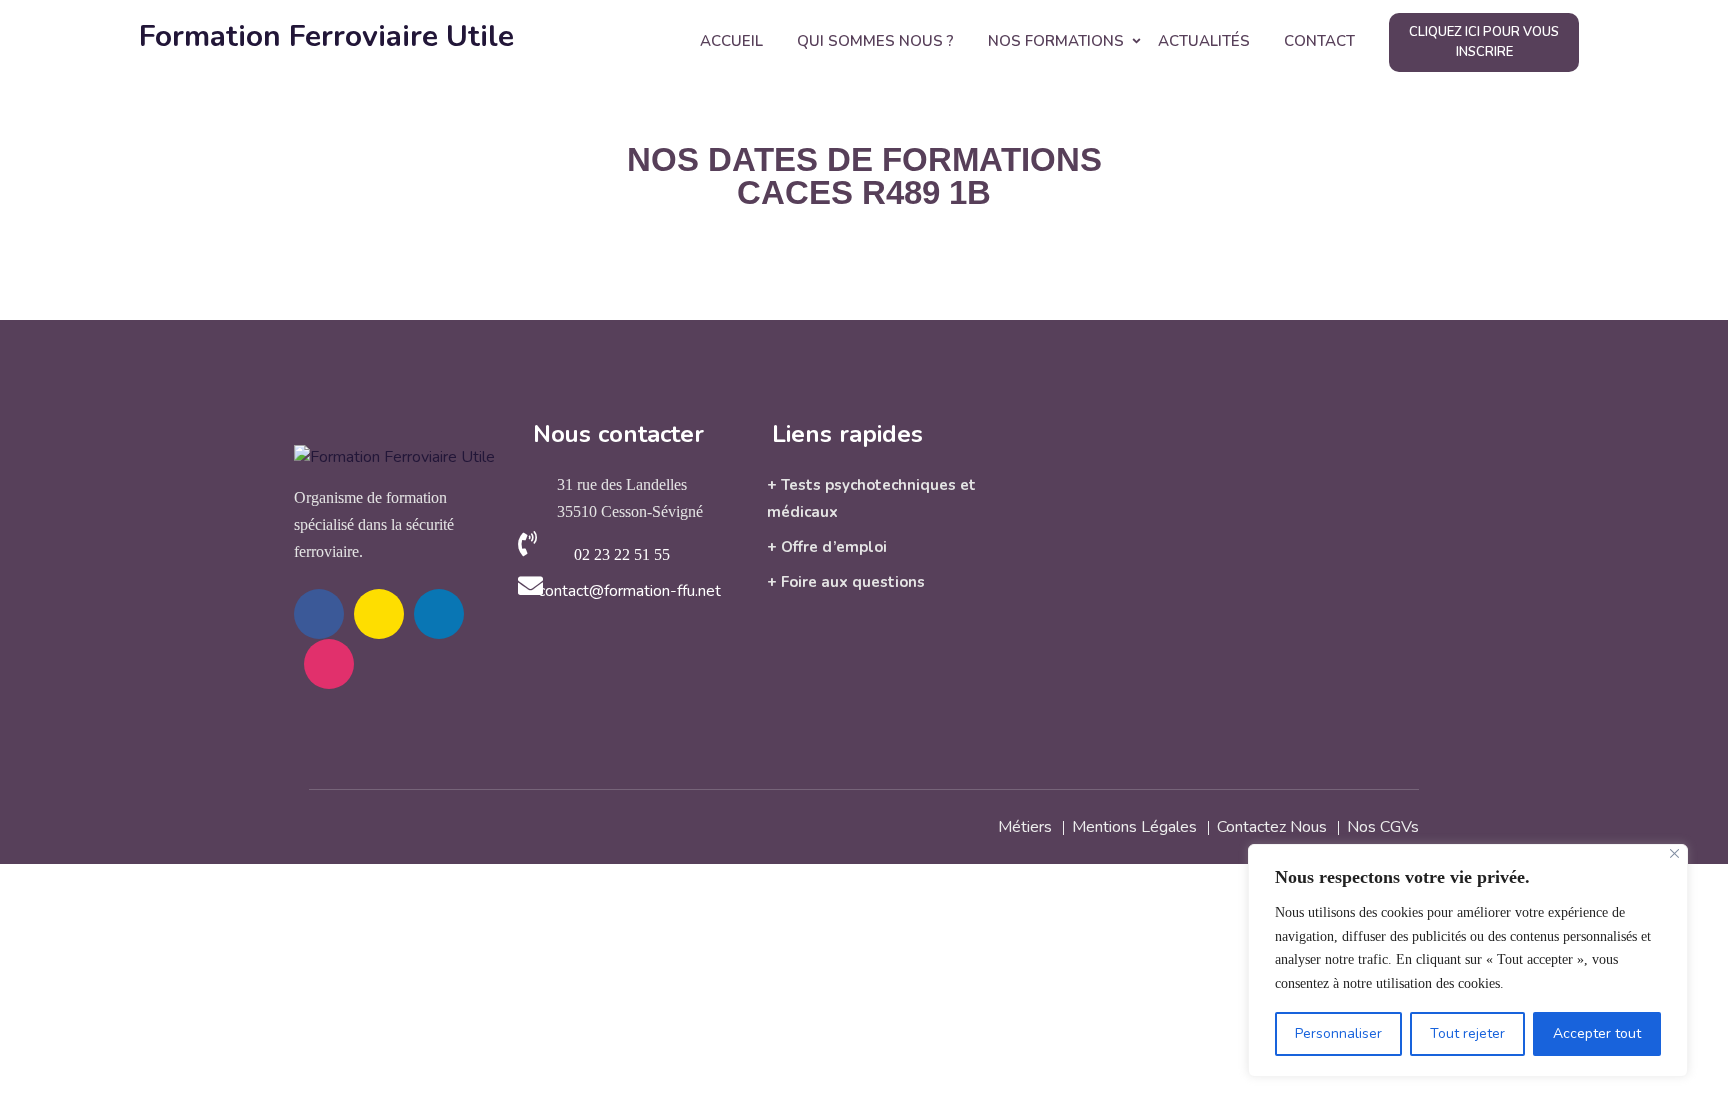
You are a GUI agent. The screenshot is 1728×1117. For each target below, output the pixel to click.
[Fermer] (1674, 853)
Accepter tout (1597, 1033)
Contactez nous (1272, 827)
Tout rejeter (1467, 1033)
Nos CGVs (1383, 827)
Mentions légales (1134, 827)
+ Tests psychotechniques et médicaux (871, 498)
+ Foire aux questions (846, 582)
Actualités (1204, 41)
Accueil (731, 41)
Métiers (1025, 827)
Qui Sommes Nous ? (875, 41)
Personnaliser (1338, 1033)
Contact (1319, 41)
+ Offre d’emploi (827, 547)
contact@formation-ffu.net (629, 591)
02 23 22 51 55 (622, 554)
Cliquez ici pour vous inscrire (1484, 42)
